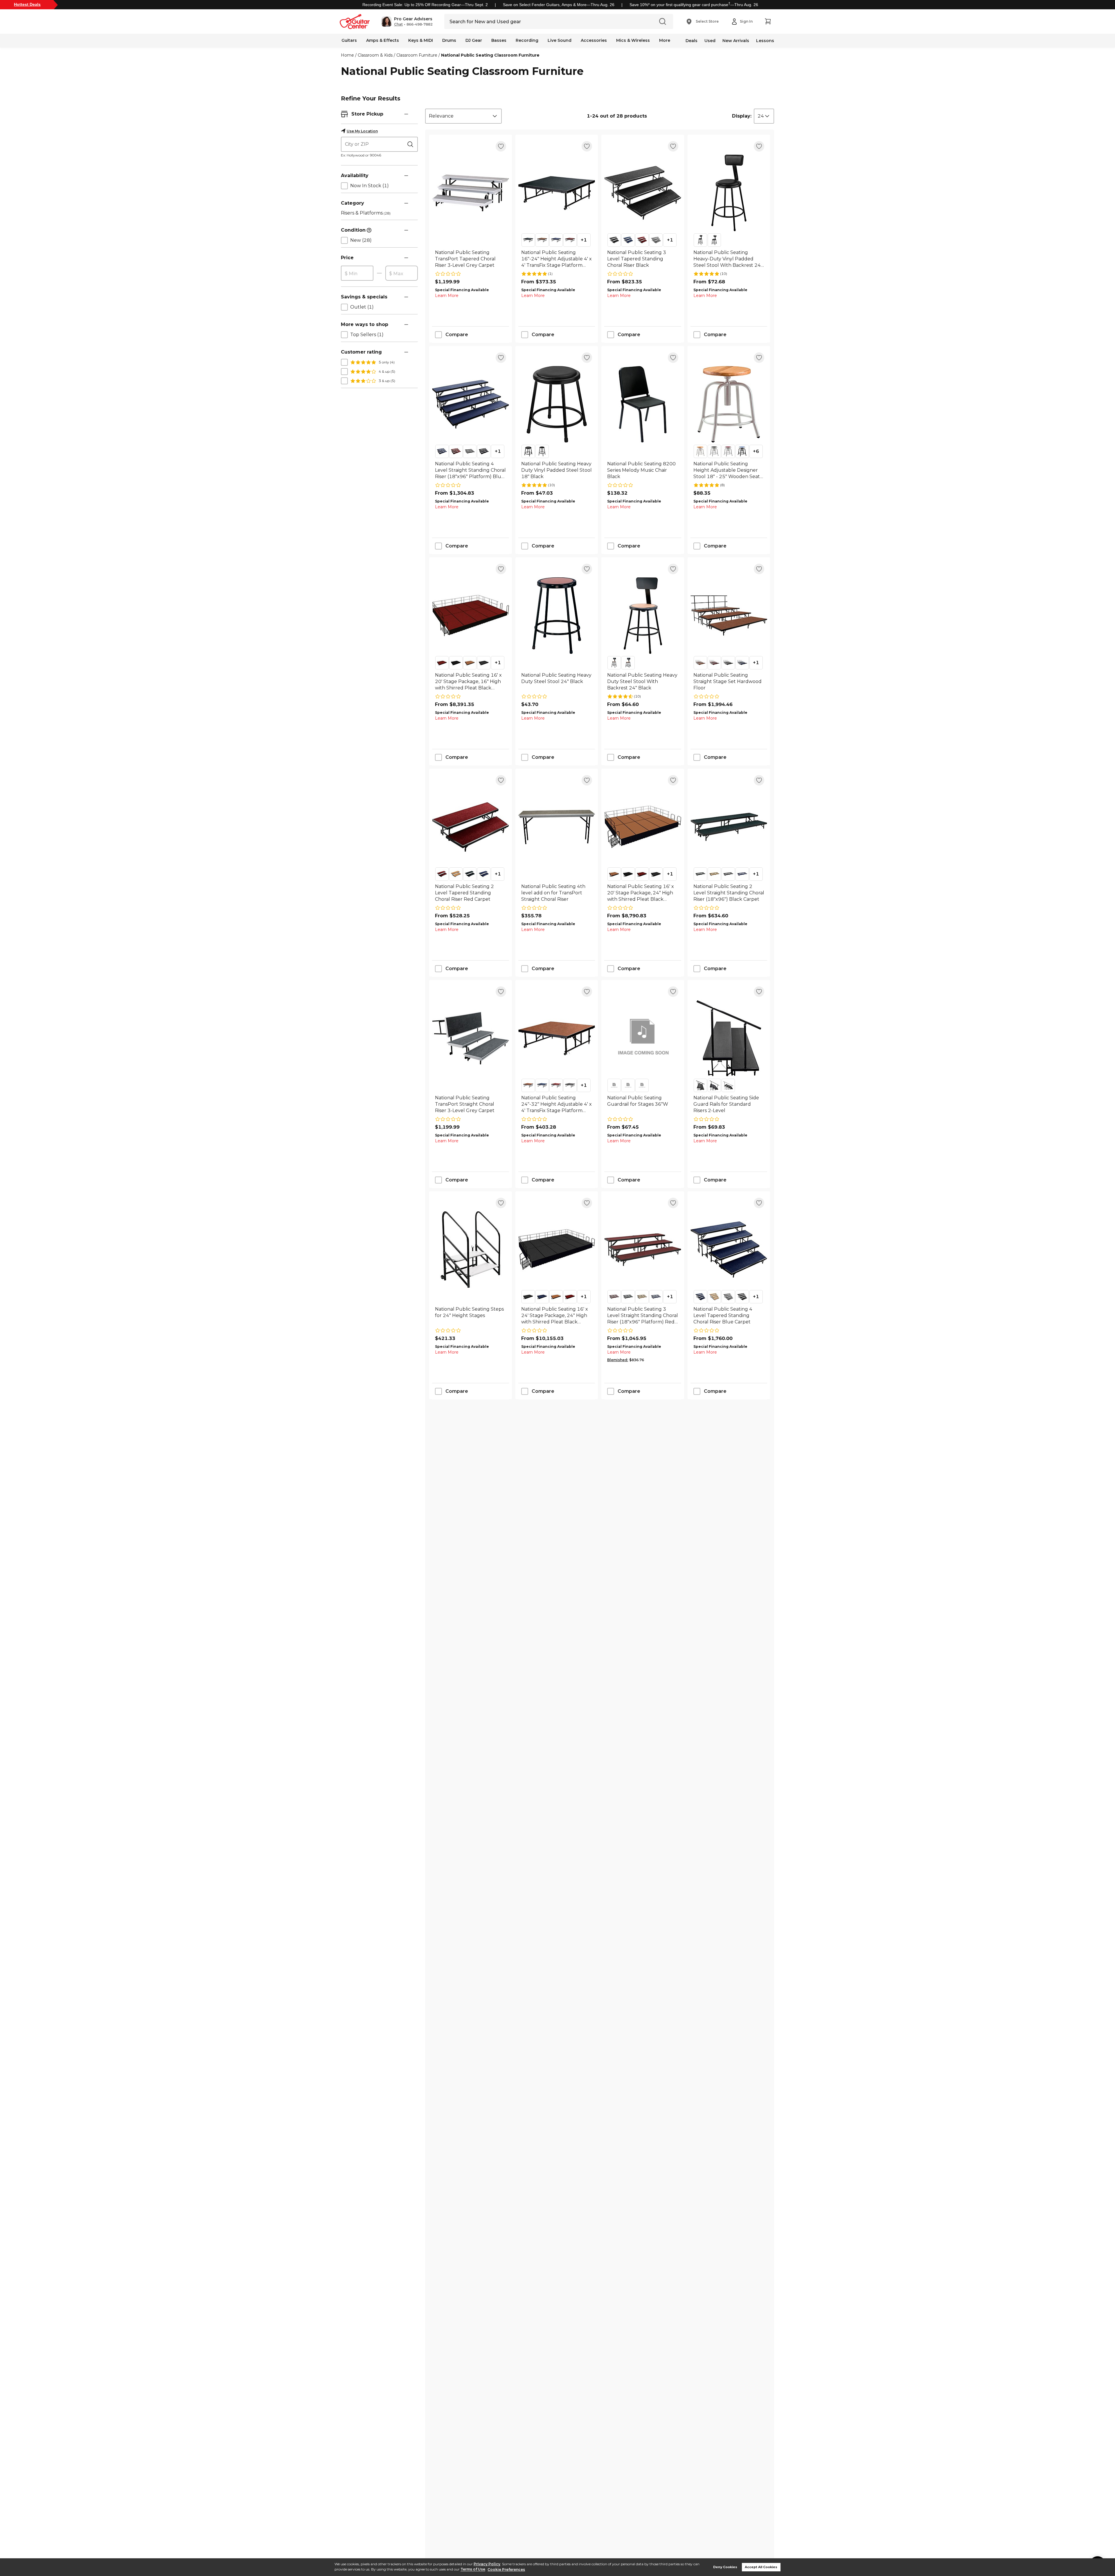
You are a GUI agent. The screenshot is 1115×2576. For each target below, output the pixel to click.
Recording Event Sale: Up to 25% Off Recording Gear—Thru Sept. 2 (425, 5)
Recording (527, 40)
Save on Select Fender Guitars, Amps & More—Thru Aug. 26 (559, 5)
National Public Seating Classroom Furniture (490, 55)
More (665, 40)
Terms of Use (473, 2569)
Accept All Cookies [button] (761, 2567)
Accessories (594, 40)
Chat (398, 24)
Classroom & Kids (375, 55)
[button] (407, 21)
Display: (742, 116)
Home (347, 55)
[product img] (471, 193)
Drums (449, 40)
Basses (499, 40)
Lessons (765, 41)
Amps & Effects (383, 40)
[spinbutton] (357, 273)
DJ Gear (474, 40)
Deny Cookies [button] (725, 2567)
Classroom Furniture (417, 55)
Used (710, 41)
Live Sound (560, 40)
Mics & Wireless (633, 40)
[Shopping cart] (768, 21)
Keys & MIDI (421, 40)
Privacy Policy (487, 2564)
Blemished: (618, 1360)
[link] (471, 259)
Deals (692, 41)
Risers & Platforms (366, 213)
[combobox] (463, 116)
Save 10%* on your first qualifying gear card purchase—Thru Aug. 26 (694, 5)
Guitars (349, 40)
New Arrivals (736, 41)
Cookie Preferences (506, 2569)
